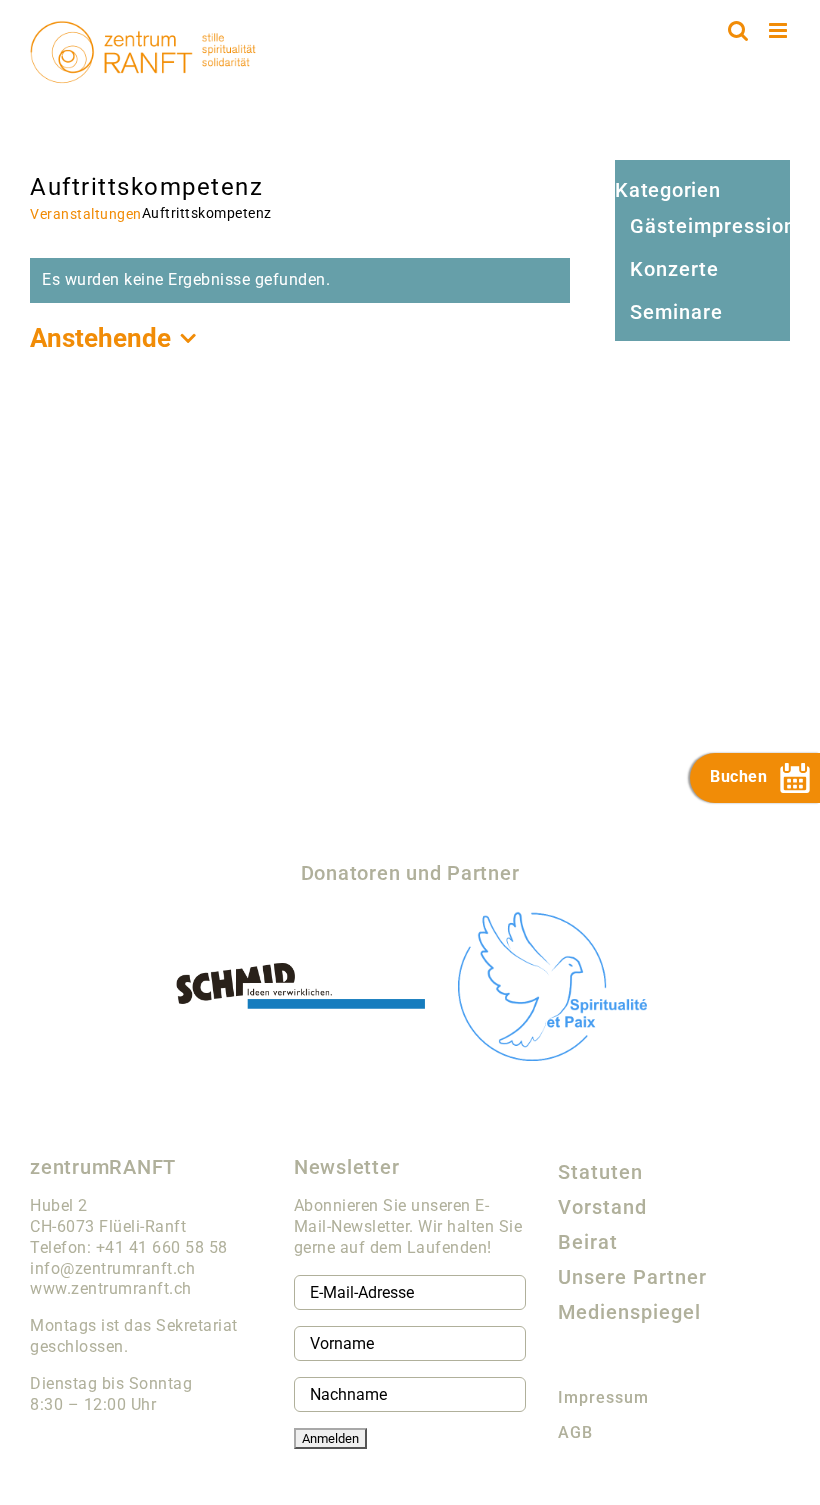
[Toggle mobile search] (738, 30)
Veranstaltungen (86, 214)
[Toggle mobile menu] (780, 30)
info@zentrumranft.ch (112, 1268)
